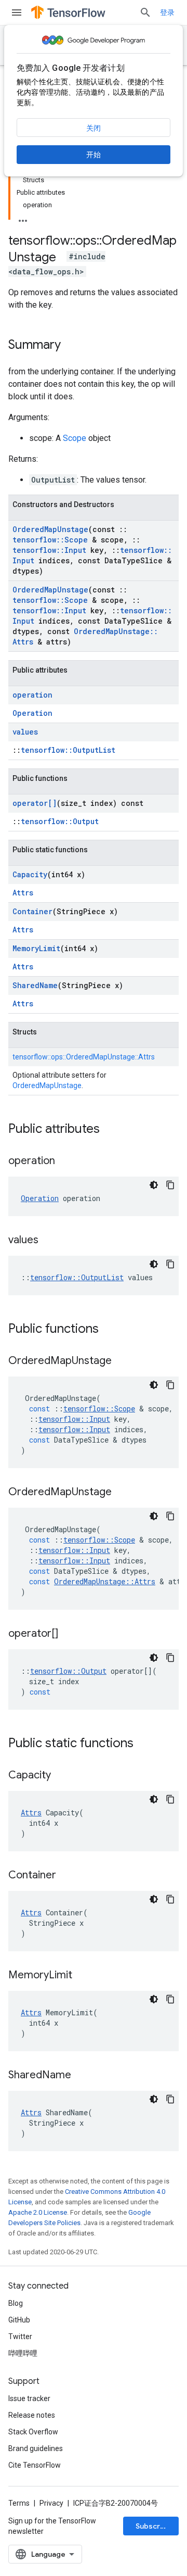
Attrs (23, 893)
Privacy (51, 2503)
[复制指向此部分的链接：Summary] (71, 346)
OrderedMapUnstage (50, 529)
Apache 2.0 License (38, 2212)
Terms (19, 2503)
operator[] (35, 803)
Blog (16, 2303)
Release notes (32, 2415)
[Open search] (145, 12)
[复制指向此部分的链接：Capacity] (61, 1776)
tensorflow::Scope (50, 540)
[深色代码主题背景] (154, 1185)
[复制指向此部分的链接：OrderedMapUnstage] (122, 1361)
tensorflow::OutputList (68, 750)
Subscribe (153, 2526)
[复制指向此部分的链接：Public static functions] (144, 1744)
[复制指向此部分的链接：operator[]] (69, 1634)
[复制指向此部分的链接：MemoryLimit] (83, 1976)
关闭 (94, 128)
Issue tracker (29, 2398)
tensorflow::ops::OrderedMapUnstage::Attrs (84, 1057)
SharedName (35, 985)
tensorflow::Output (60, 821)
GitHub (19, 2320)
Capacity (30, 874)
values (25, 732)
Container (32, 911)
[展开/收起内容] (23, 218)
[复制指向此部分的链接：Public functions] (109, 1330)
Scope (75, 438)
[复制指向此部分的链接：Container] (66, 1876)
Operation (32, 713)
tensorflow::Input (49, 550)
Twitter (20, 2337)
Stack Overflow (33, 2432)
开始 (94, 155)
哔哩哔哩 (23, 2353)
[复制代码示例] (170, 1185)
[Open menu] (17, 12)
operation (32, 695)
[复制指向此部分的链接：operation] (65, 1161)
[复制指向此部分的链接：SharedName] (82, 2076)
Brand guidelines (36, 2448)
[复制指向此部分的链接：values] (49, 1241)
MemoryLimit (36, 948)
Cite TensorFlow (35, 2465)
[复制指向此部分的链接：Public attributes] (110, 1130)
